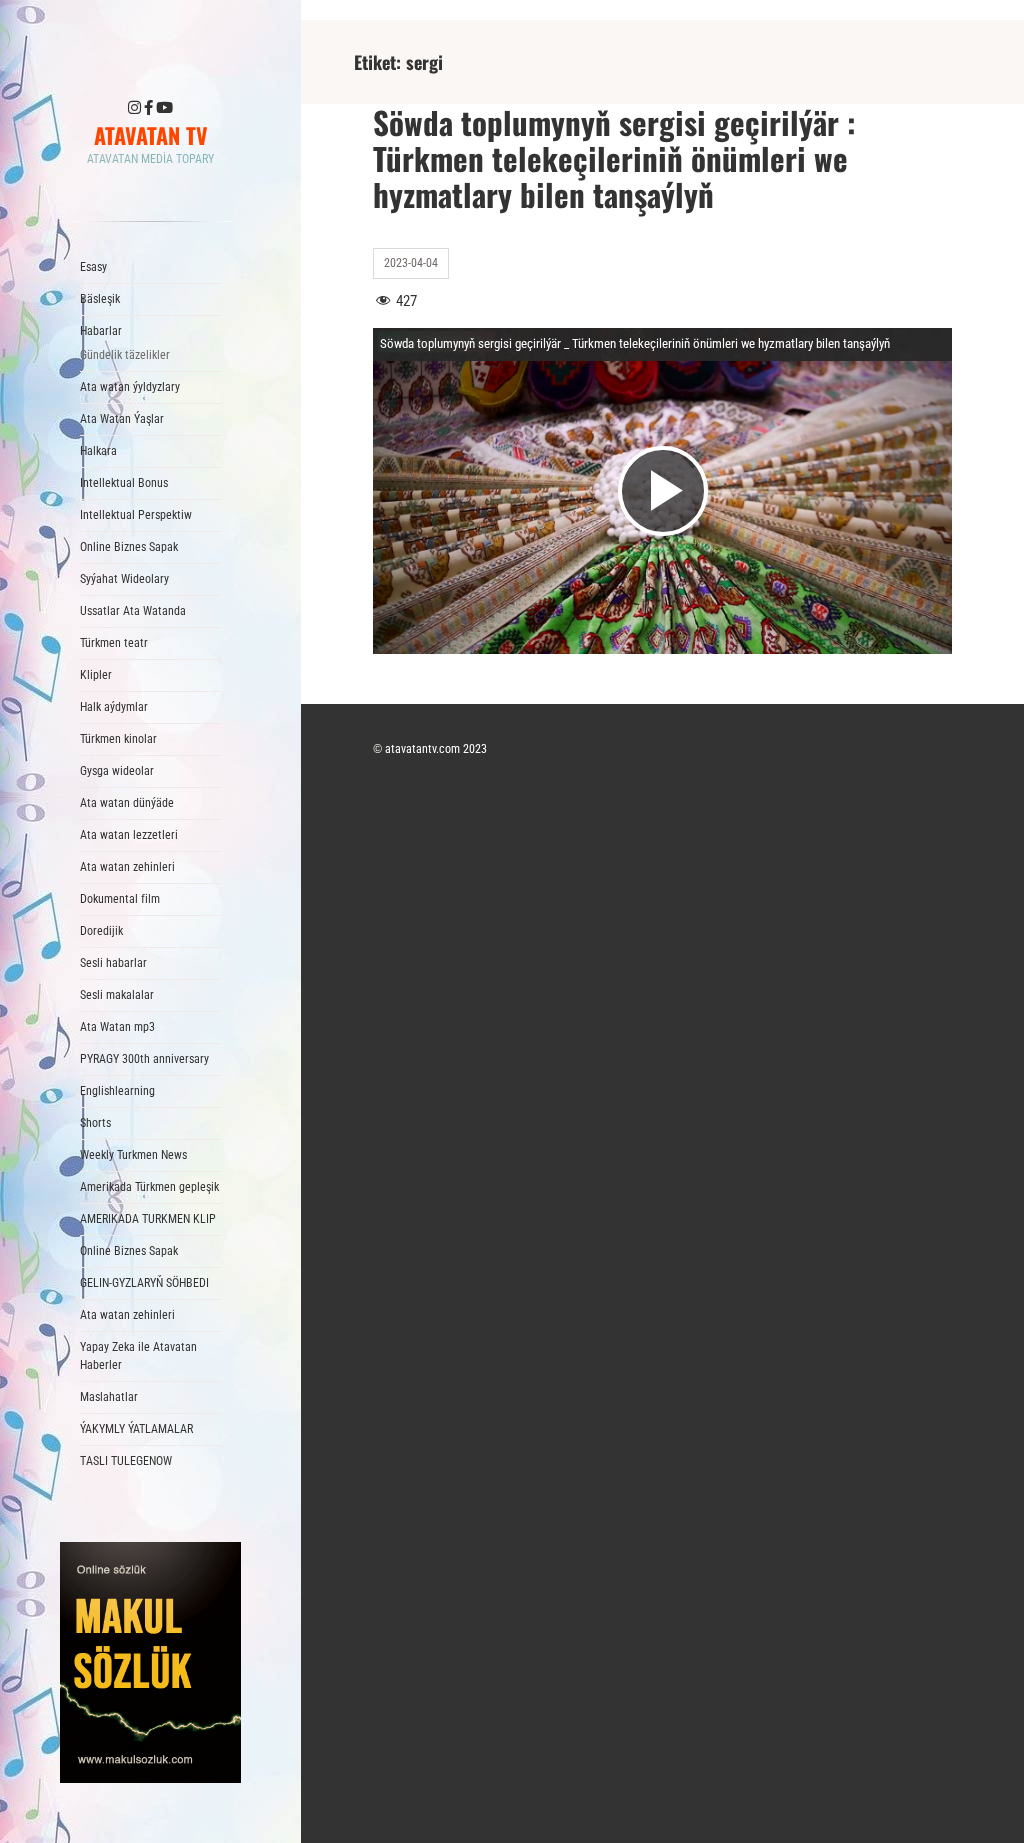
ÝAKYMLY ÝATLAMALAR (136, 1429)
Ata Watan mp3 (117, 1027)
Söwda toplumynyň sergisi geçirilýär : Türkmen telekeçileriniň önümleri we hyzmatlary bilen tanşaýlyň (614, 158)
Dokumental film (120, 899)
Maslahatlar (109, 1397)
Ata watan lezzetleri (129, 835)
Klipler (96, 675)
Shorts (95, 1123)
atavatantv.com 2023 (436, 749)
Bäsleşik (100, 299)
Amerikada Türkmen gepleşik (149, 1187)
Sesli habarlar (113, 963)
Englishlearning (117, 1091)
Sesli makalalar (117, 995)
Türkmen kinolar (118, 739)
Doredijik (101, 931)
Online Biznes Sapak (129, 547)
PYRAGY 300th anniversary (144, 1059)
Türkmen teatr (114, 643)
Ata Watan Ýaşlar (122, 419)
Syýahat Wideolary (124, 579)
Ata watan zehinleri (127, 867)
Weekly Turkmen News (133, 1155)
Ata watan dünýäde (127, 803)
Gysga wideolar (117, 771)
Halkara (98, 451)
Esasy (93, 267)
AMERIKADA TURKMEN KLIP (148, 1219)
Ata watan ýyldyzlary (130, 387)
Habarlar (125, 343)
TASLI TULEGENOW (126, 1461)
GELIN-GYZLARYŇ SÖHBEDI (144, 1283)
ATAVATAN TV (151, 135)
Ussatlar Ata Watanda (133, 611)
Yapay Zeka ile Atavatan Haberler (138, 1356)
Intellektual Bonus (124, 483)
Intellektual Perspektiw (136, 515)
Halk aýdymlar (114, 707)
